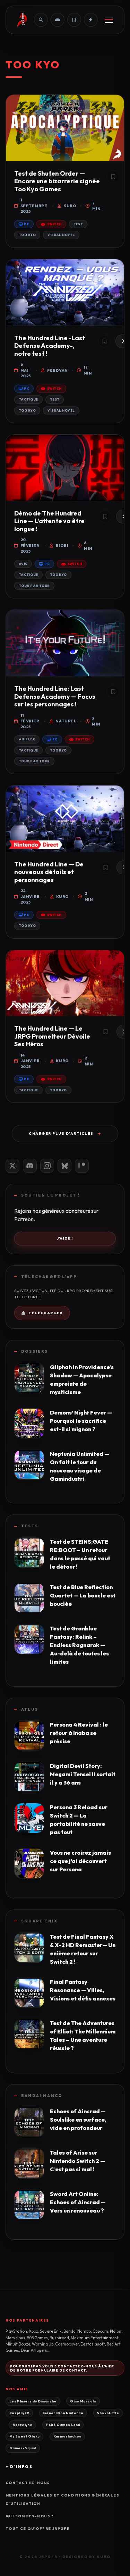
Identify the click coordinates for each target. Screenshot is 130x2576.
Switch (54, 224)
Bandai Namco (42, 2096)
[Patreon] (82, 1166)
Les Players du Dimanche (33, 2401)
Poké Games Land (63, 2425)
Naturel (66, 721)
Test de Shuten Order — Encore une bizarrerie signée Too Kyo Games (57, 181)
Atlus (30, 1709)
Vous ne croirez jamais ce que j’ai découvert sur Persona (80, 1861)
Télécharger (45, 1313)
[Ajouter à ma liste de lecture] (113, 177)
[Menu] (109, 20)
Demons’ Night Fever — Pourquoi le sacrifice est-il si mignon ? (81, 1421)
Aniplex (27, 739)
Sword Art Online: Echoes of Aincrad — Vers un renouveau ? (78, 2202)
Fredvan (57, 370)
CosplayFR (19, 2413)
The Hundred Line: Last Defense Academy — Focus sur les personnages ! (55, 696)
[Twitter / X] (12, 1166)
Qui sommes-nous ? (30, 2516)
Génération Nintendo (63, 2413)
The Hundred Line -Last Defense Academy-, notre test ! (50, 346)
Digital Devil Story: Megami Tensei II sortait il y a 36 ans (83, 1774)
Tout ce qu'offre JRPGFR (38, 2529)
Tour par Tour (34, 586)
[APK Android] (58, 20)
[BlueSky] (64, 1166)
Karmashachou (67, 2436)
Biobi (62, 546)
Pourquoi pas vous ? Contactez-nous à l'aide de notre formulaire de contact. (62, 2368)
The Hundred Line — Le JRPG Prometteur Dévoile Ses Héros (52, 1036)
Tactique (28, 399)
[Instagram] (47, 1166)
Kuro (70, 206)
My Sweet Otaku (24, 2436)
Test (78, 224)
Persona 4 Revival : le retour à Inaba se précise (79, 1733)
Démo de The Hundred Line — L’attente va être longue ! (49, 521)
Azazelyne (22, 2425)
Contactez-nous (28, 2483)
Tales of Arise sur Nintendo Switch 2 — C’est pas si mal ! (77, 2161)
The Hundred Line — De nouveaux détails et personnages (49, 872)
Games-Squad (23, 2448)
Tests (30, 1526)
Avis (23, 564)
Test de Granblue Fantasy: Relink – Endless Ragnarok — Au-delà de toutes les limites (79, 1645)
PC (27, 224)
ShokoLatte (108, 2413)
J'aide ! (65, 1238)
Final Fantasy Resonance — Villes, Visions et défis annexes (83, 1990)
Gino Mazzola (83, 2401)
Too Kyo (27, 235)
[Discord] (30, 1166)
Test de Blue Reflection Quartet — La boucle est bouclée (83, 1595)
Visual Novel (61, 235)
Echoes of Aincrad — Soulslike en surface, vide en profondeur (78, 2120)
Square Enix (39, 1921)
